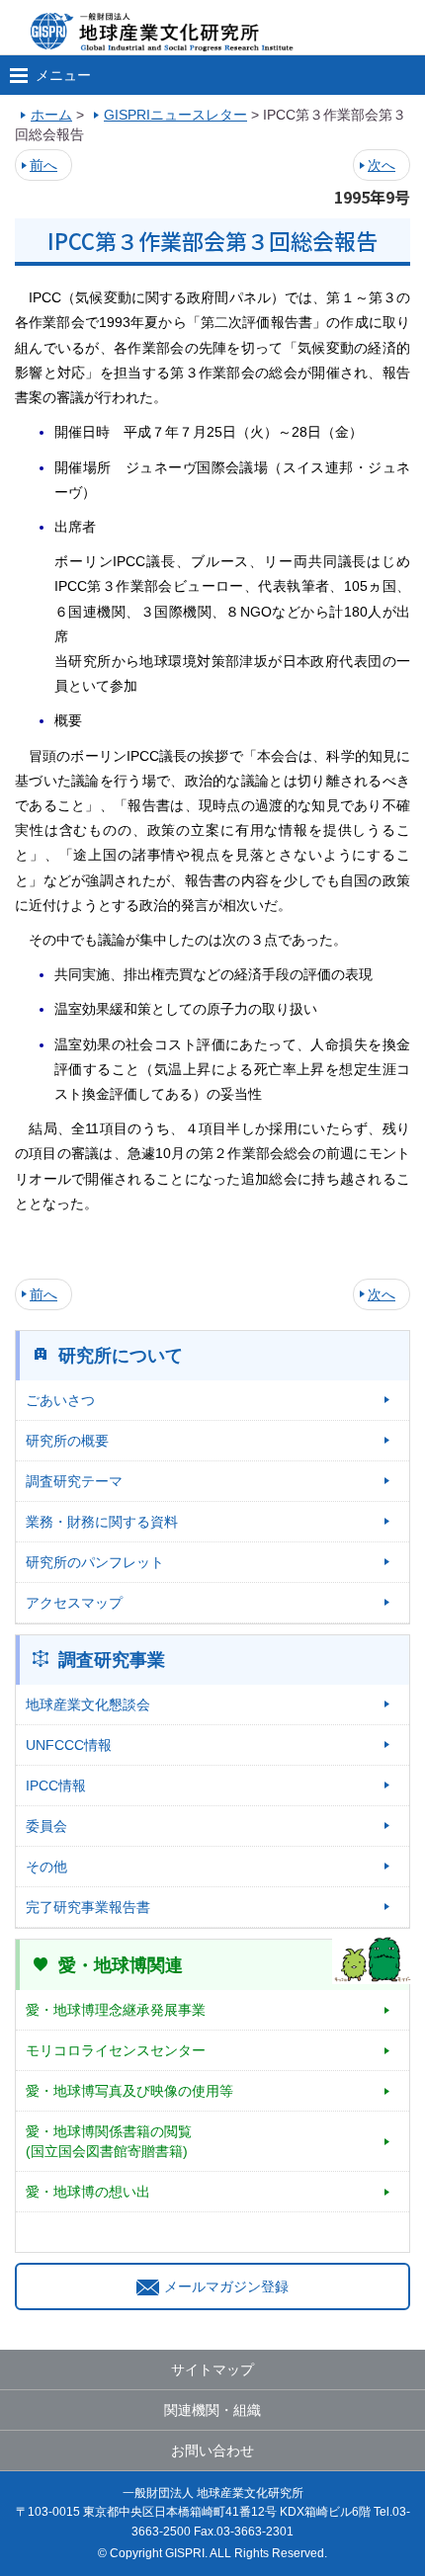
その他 (46, 1867)
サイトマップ (212, 2369)
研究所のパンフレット (95, 1562)
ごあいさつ (60, 1400)
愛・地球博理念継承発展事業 (116, 2010)
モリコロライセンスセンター (116, 2050)
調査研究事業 (112, 1660)
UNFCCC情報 (69, 1745)
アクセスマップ (74, 1603)
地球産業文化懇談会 (88, 1704)
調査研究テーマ (74, 1481)
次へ (382, 165)
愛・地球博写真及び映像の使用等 (129, 2091)
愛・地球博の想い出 (88, 2192)
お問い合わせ (212, 2451)
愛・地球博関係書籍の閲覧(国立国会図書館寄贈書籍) (109, 2141)
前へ (43, 165)
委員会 (46, 1826)
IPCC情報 (56, 1786)
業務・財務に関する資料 (102, 1522)
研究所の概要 (67, 1441)
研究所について (121, 1356)
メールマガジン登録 (226, 2286)
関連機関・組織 (212, 2410)
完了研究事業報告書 (88, 1907)
